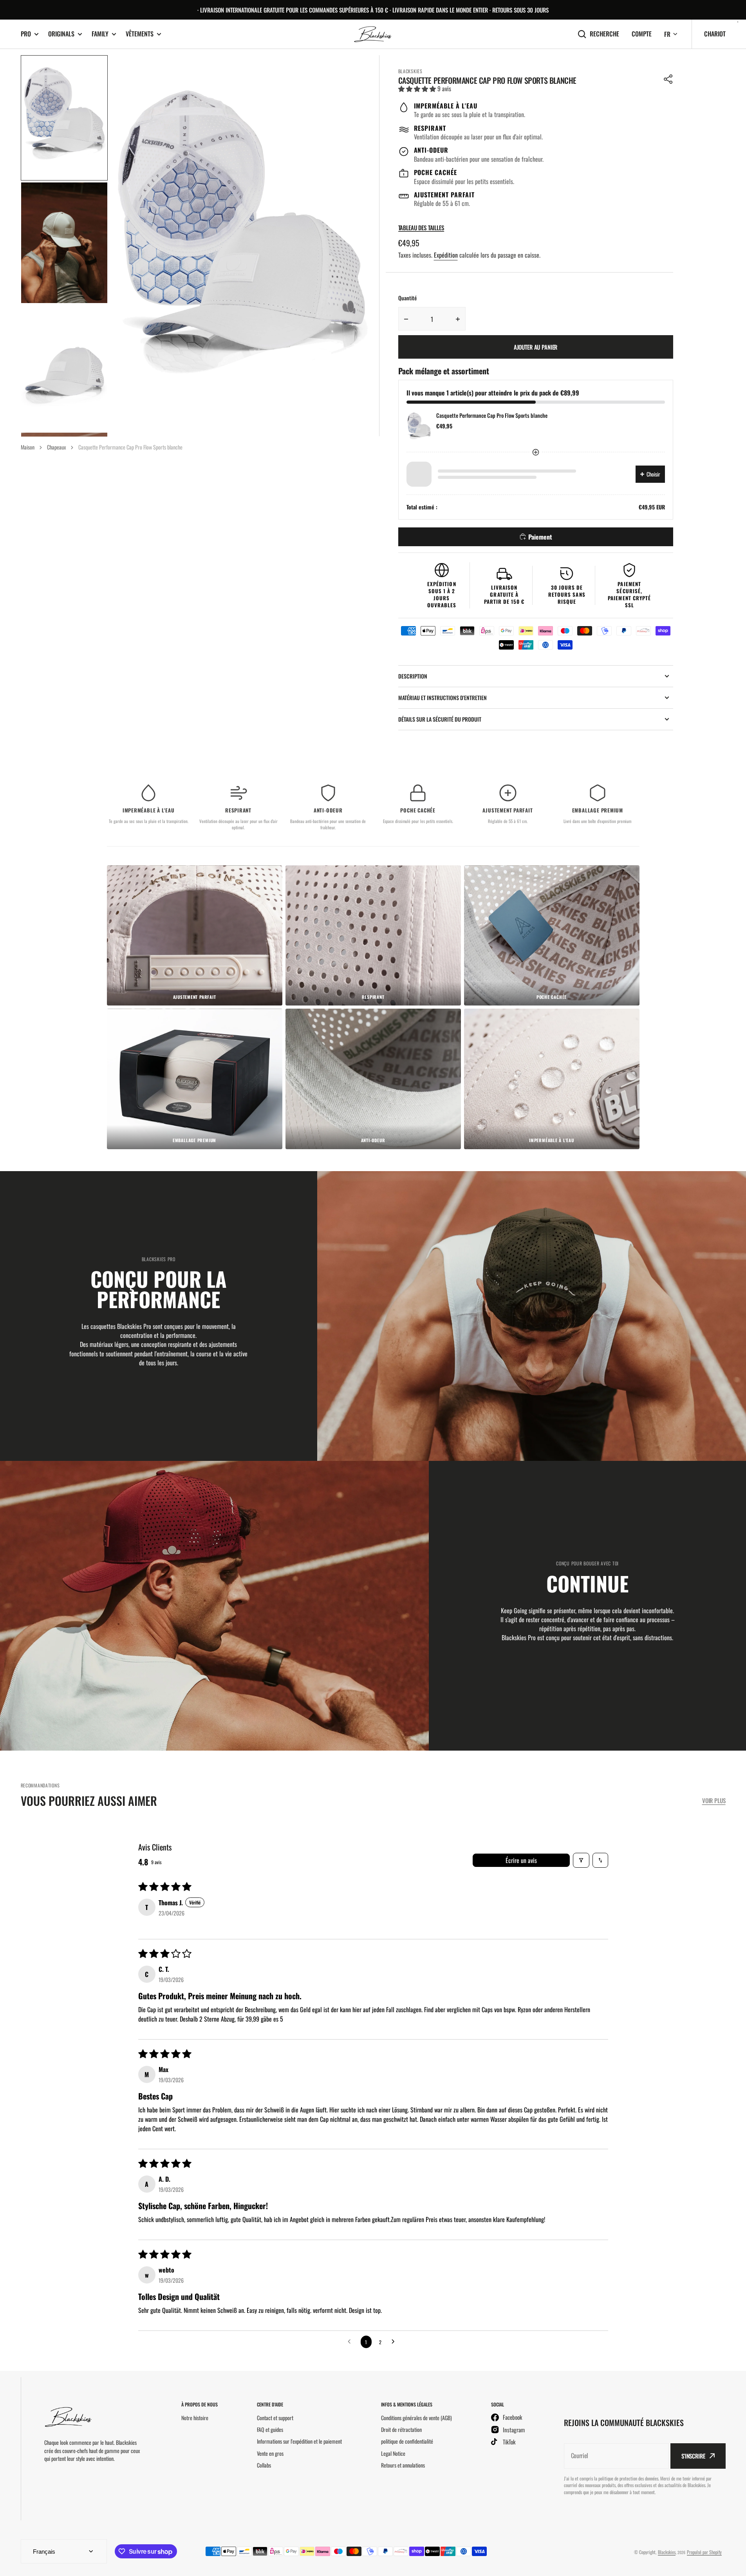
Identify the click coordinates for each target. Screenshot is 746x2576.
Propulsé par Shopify (704, 2552)
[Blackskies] (373, 34)
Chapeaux (56, 447)
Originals (61, 34)
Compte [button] (642, 34)
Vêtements (140, 34)
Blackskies (667, 2552)
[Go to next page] (395, 2342)
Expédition (446, 255)
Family (100, 34)
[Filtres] (581, 1860)
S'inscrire (693, 2456)
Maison (28, 447)
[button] (668, 79)
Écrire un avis (521, 1860)
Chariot (715, 34)
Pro (26, 34)
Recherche (604, 34)
